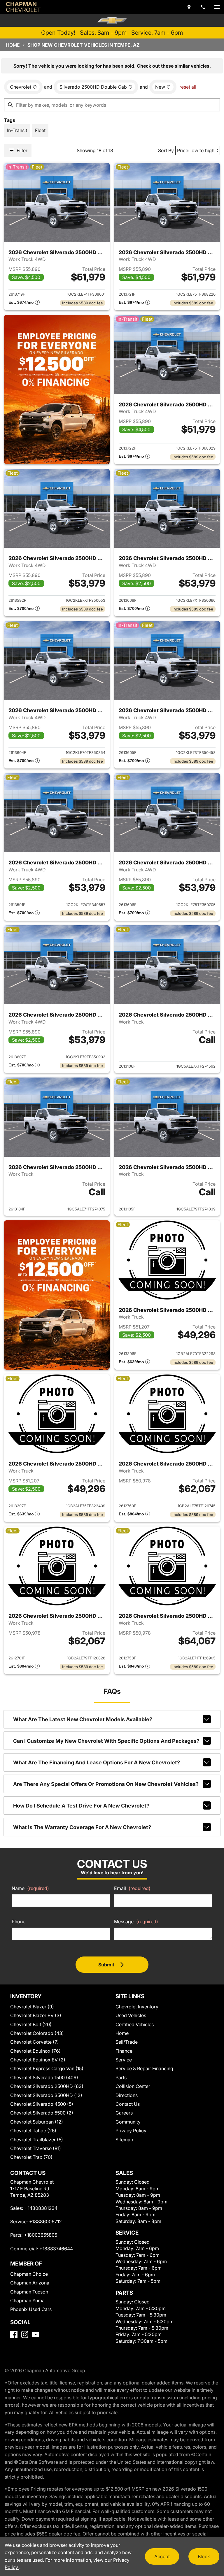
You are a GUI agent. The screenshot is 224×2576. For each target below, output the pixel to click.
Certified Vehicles (135, 2024)
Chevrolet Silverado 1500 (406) (44, 2077)
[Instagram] (25, 2334)
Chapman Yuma (27, 2300)
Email (132, 1888)
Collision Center (133, 2086)
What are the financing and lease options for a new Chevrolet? (97, 1762)
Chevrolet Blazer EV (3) (36, 2015)
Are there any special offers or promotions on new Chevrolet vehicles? (106, 1784)
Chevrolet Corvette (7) (35, 2042)
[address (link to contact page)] (189, 7)
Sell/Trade (127, 2042)
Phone (19, 1922)
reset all (188, 87)
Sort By (166, 150)
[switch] (217, 7)
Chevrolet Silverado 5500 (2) (42, 2113)
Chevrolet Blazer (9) (32, 2007)
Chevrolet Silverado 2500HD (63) (47, 2086)
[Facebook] (14, 2334)
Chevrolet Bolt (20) (31, 2024)
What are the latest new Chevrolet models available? (83, 1719)
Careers (124, 2113)
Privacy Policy (131, 2131)
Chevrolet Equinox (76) (35, 2051)
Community (128, 2122)
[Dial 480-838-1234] (203, 7)
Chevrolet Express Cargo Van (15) (47, 2068)
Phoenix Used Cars (31, 2309)
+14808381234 (41, 2208)
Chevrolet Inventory (137, 2007)
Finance (124, 2051)
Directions (127, 2095)
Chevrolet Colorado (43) (37, 2033)
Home (13, 45)
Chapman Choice (29, 2274)
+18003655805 (41, 2235)
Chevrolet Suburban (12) (37, 2122)
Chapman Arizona (30, 2283)
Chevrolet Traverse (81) (36, 2148)
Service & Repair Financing (144, 2068)
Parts (121, 2077)
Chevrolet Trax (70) (31, 2157)
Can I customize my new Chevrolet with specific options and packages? (106, 1741)
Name (30, 1888)
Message (136, 1922)
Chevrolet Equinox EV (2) (38, 2060)
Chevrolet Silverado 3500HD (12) (46, 2095)
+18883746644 (56, 2249)
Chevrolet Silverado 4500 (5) (42, 2104)
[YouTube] (35, 2334)
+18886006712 (45, 2221)
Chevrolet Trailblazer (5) (37, 2140)
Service (124, 2060)
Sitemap (124, 2140)
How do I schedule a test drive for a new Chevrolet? (81, 1806)
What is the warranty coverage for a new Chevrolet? (82, 1827)
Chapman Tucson (29, 2292)
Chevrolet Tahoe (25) (33, 2131)
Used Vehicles (131, 2015)
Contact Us (128, 2104)
